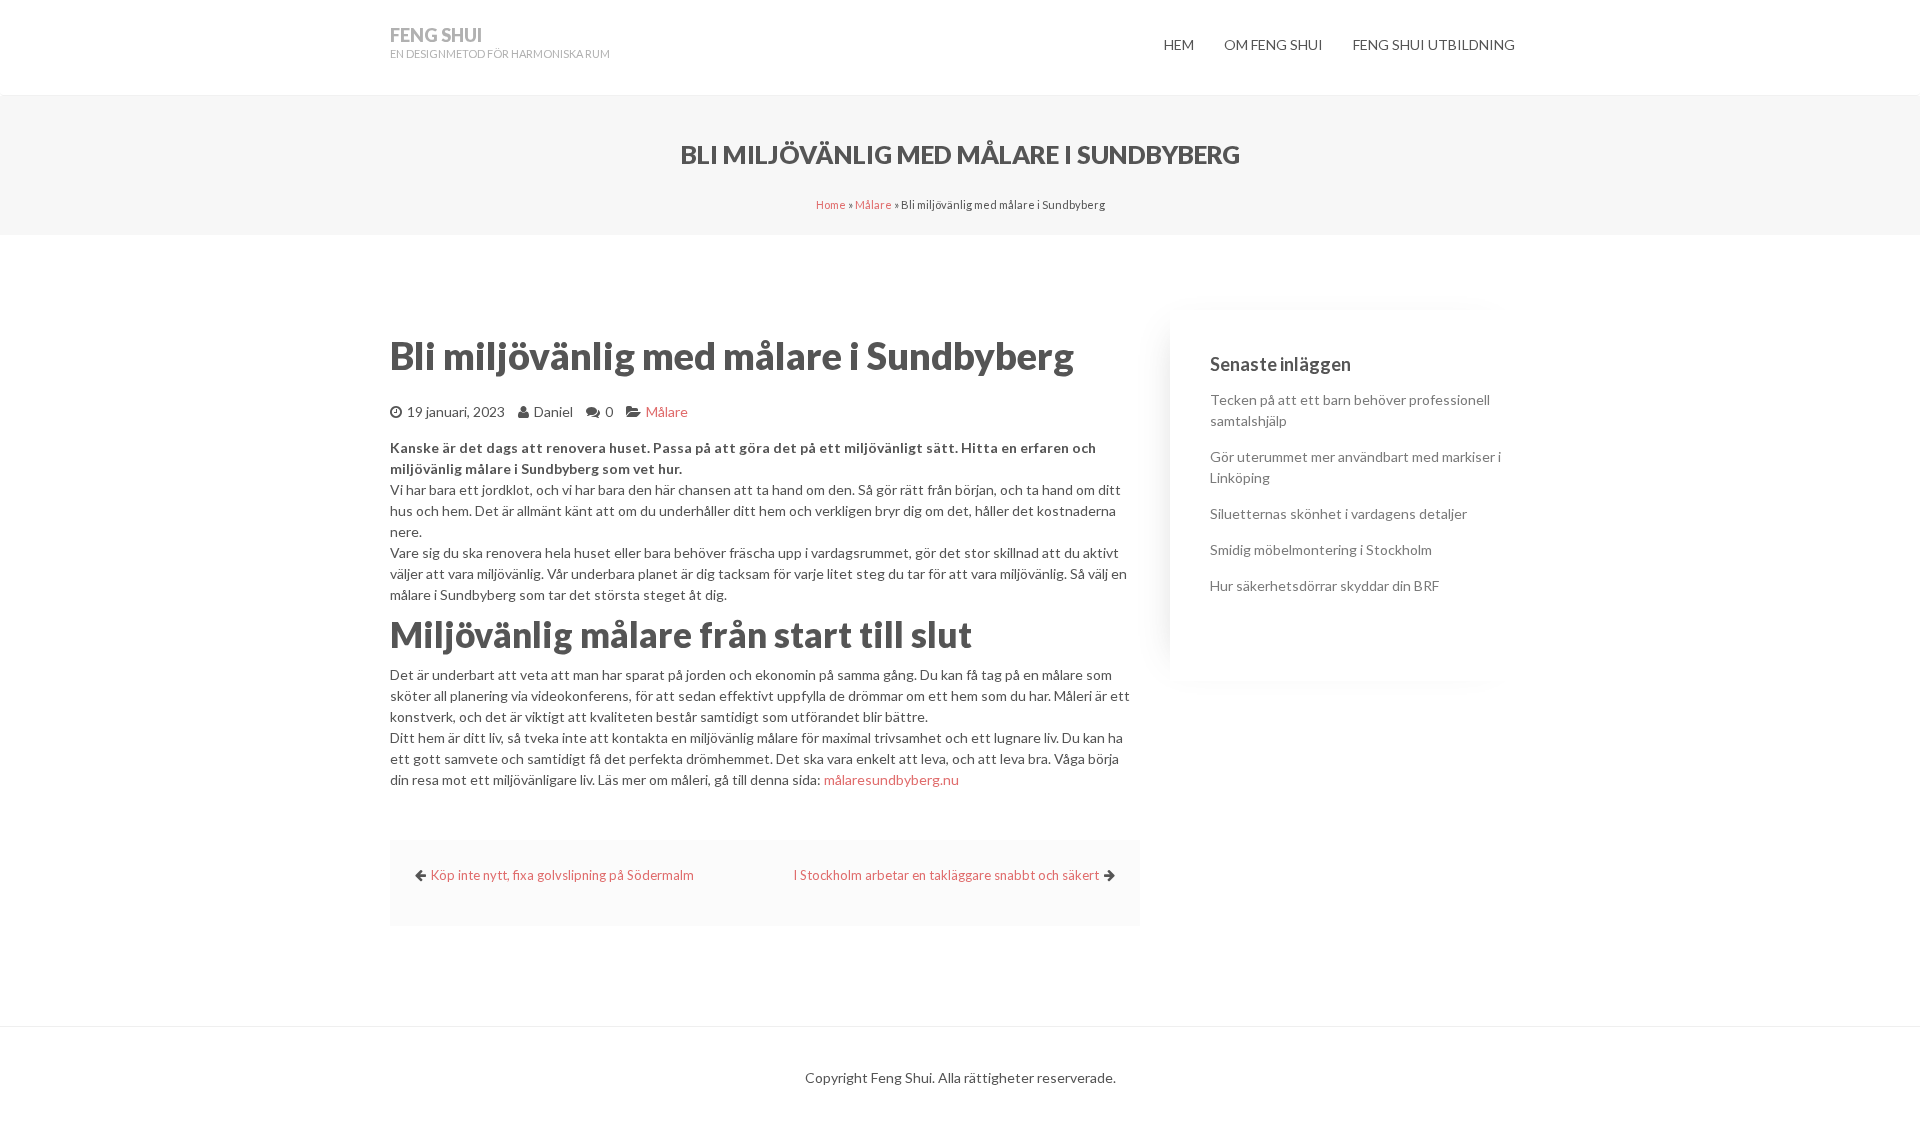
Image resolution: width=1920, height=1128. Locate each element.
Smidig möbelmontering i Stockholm (1321, 549)
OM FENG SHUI (1273, 44)
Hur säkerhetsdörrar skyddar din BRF (1324, 585)
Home (831, 204)
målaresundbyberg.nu (891, 779)
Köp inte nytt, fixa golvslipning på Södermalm (562, 875)
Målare (873, 204)
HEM (1179, 44)
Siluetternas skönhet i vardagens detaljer (1338, 513)
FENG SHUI (436, 35)
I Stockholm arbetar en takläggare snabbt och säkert (946, 875)
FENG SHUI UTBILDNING (1434, 44)
